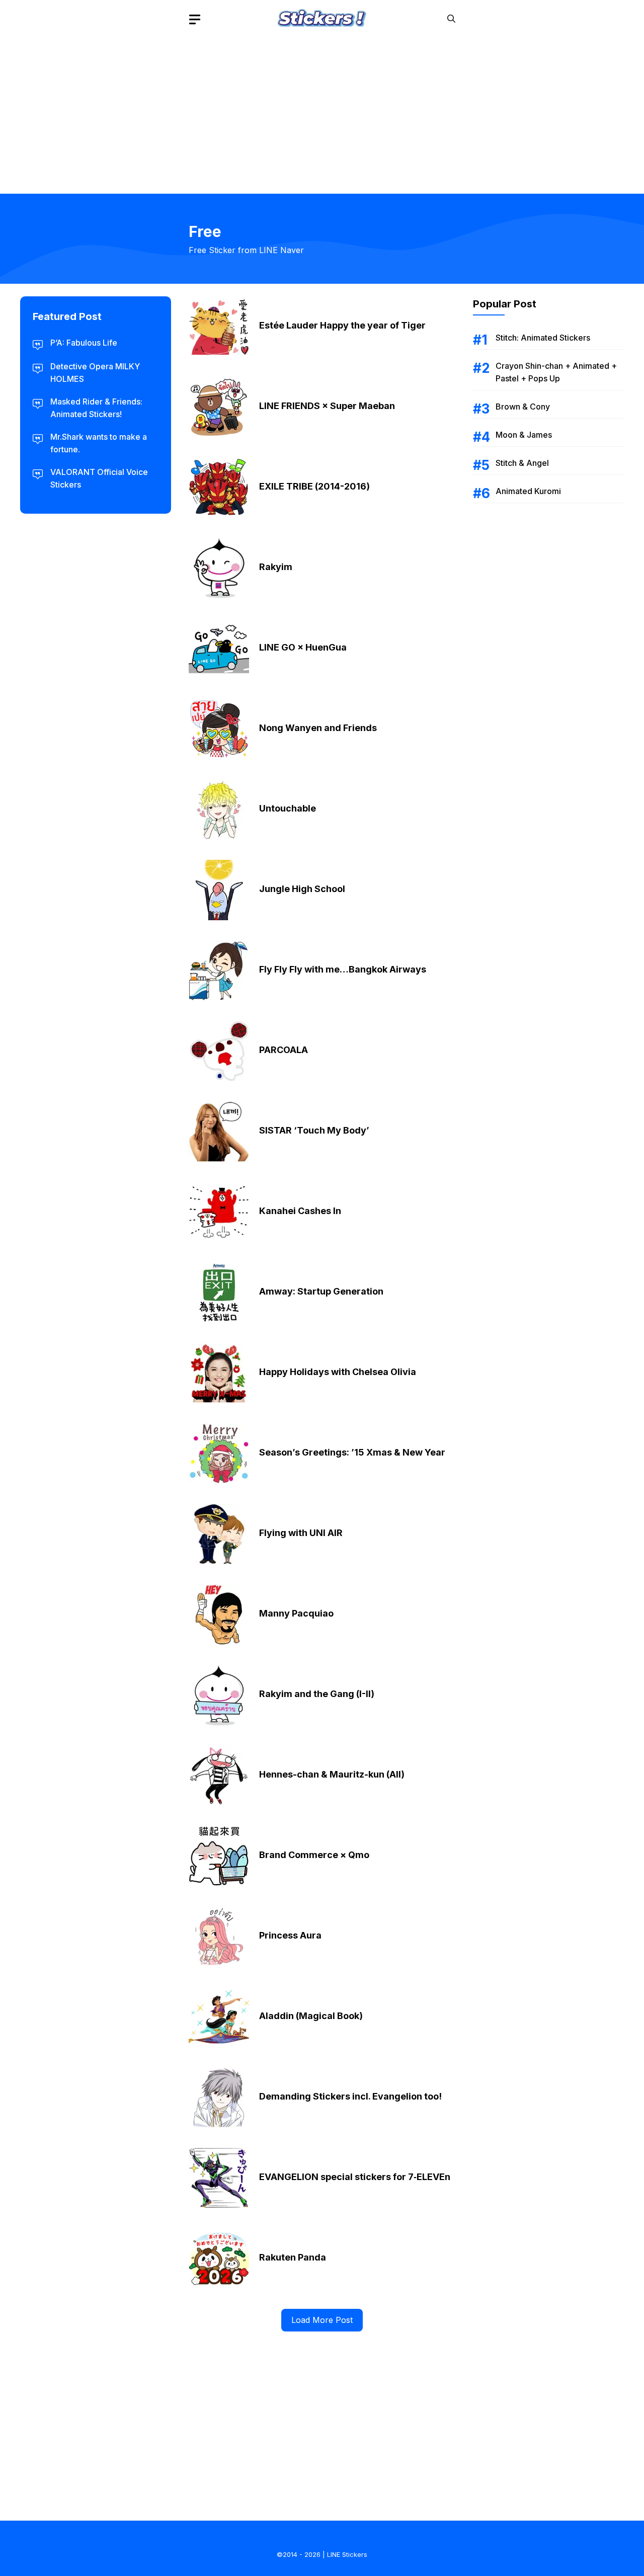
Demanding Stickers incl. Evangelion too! (350, 2096)
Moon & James (524, 435)
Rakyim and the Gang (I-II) (317, 1694)
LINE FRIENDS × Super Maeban (327, 406)
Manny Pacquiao (296, 1613)
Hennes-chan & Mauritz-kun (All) (332, 1774)
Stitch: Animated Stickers (543, 338)
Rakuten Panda (293, 2257)
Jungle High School (302, 889)
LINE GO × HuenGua (303, 647)
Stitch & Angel (522, 463)
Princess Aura (290, 1935)
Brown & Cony (523, 407)
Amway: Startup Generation (321, 1291)
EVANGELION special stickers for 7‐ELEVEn (355, 2177)
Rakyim (276, 567)
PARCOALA (284, 1050)
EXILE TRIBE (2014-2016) (314, 486)
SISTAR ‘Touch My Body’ (314, 1130)
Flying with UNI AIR (301, 1533)
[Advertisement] (322, 108)
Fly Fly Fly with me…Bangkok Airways (343, 969)
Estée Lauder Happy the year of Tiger (342, 325)
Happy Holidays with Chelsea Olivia (338, 1372)
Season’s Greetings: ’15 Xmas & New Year (352, 1452)
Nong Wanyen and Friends (318, 728)
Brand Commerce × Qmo (314, 1855)
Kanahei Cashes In (300, 1211)
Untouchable (288, 808)
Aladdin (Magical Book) (311, 2016)
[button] (451, 19)
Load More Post (322, 2320)
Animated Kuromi (528, 491)
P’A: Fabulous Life (84, 343)
